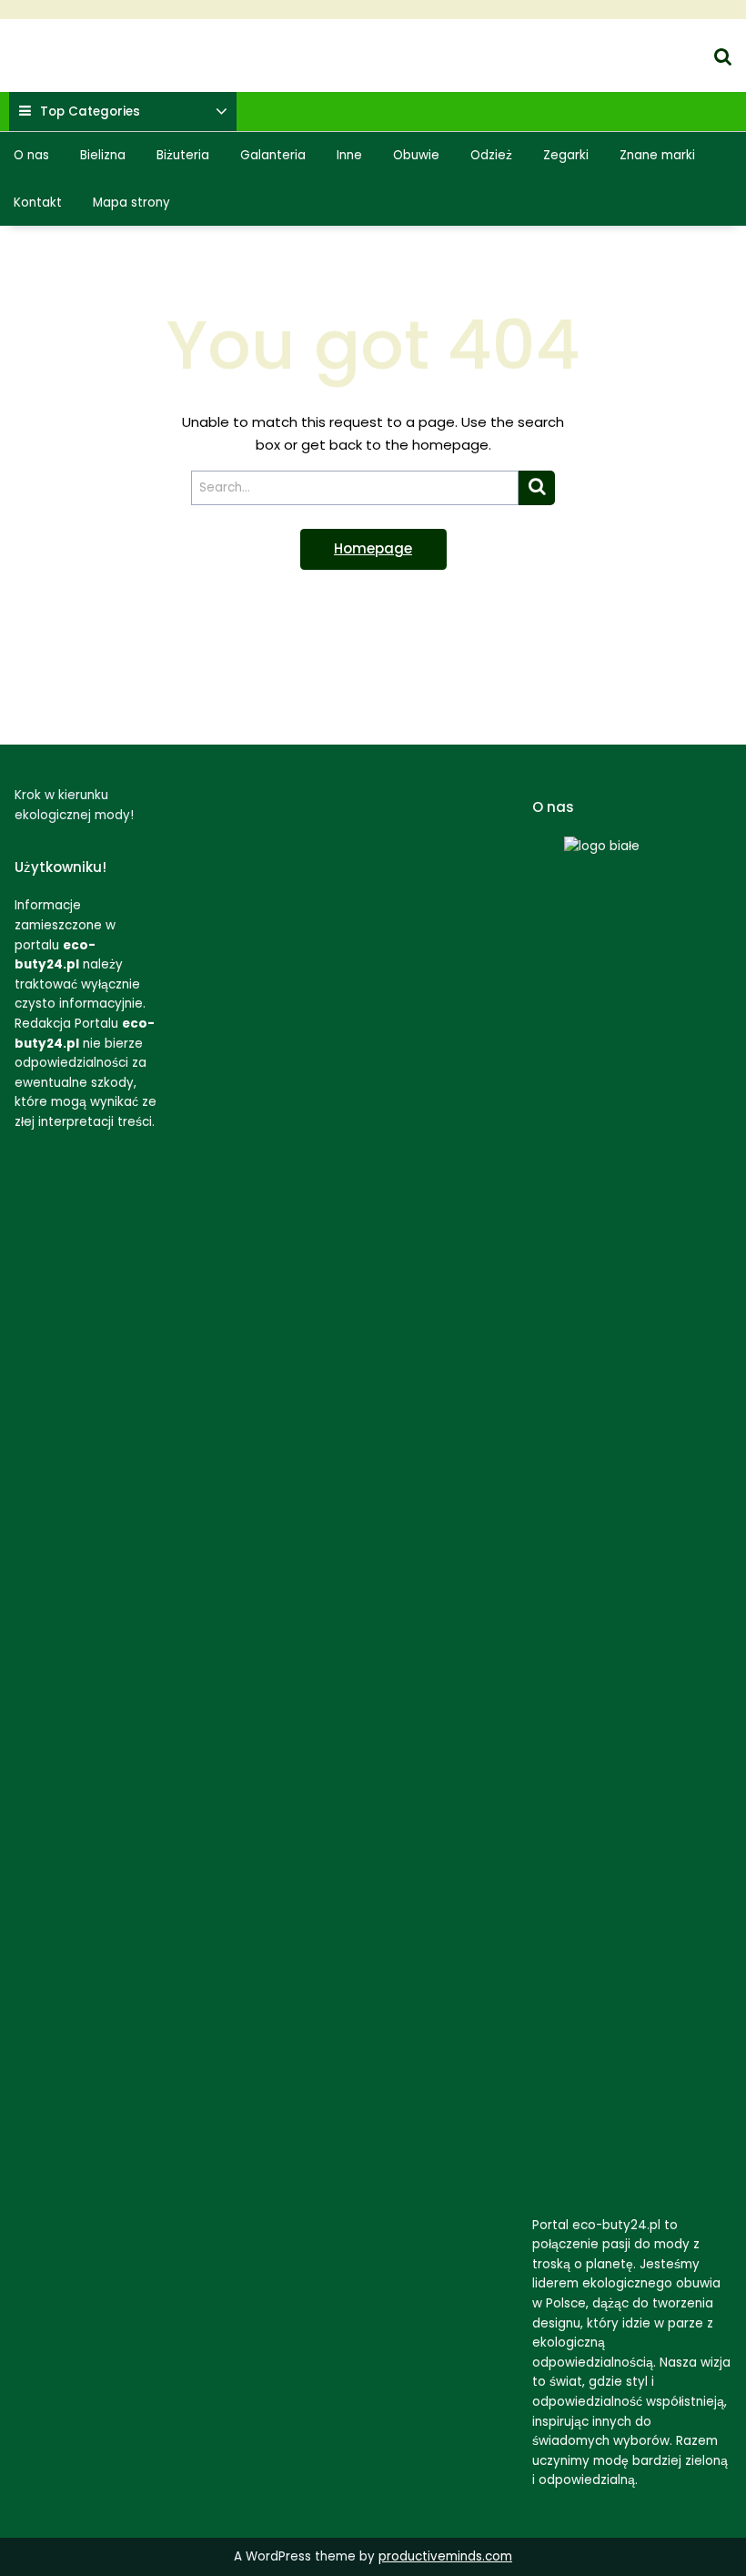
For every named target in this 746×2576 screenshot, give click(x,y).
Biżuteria (183, 155)
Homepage (373, 548)
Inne (349, 155)
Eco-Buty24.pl (46, 44)
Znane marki (657, 155)
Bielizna (103, 155)
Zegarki (566, 155)
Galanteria (273, 155)
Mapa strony (131, 203)
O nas (31, 155)
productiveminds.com (445, 2556)
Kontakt (38, 203)
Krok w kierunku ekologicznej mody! (117, 67)
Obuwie (416, 155)
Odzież (491, 155)
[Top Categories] (222, 113)
